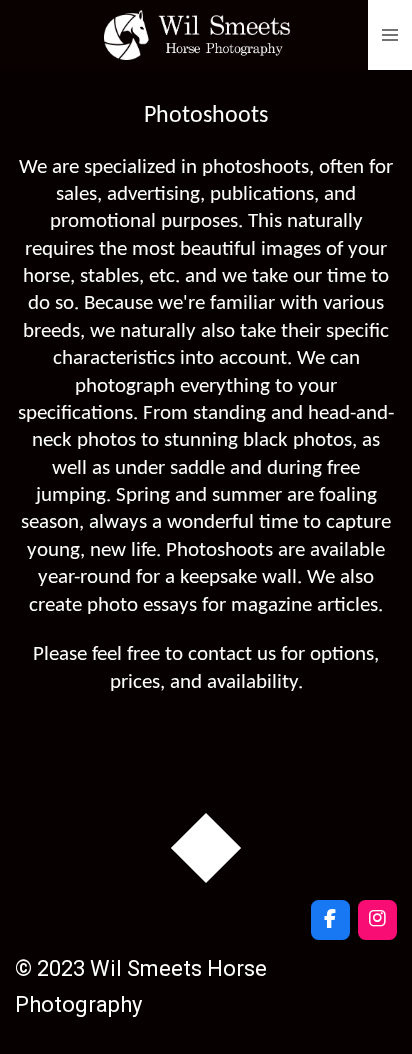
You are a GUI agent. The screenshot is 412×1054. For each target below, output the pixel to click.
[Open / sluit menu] (390, 35)
